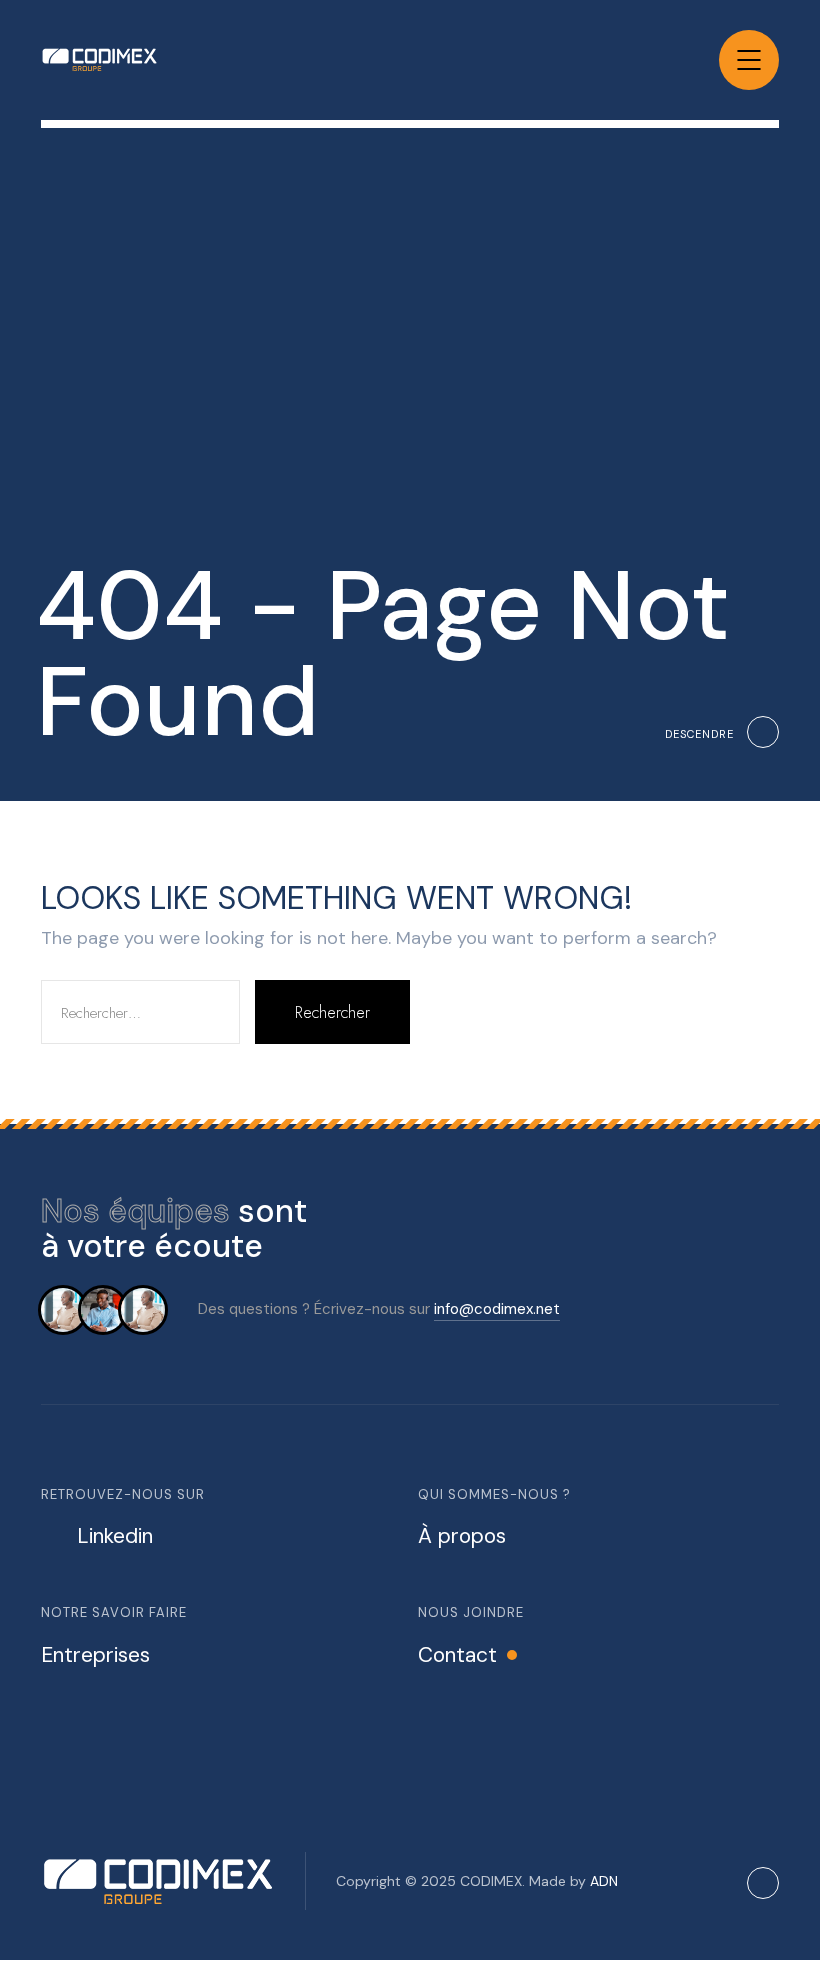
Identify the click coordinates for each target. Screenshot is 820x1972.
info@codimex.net (497, 1309)
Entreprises (95, 1655)
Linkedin (115, 1536)
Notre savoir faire (114, 1612)
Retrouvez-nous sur (123, 1494)
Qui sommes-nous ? (494, 1494)
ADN (604, 1881)
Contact (457, 1655)
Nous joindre (471, 1612)
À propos (462, 1536)
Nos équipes (135, 1211)
